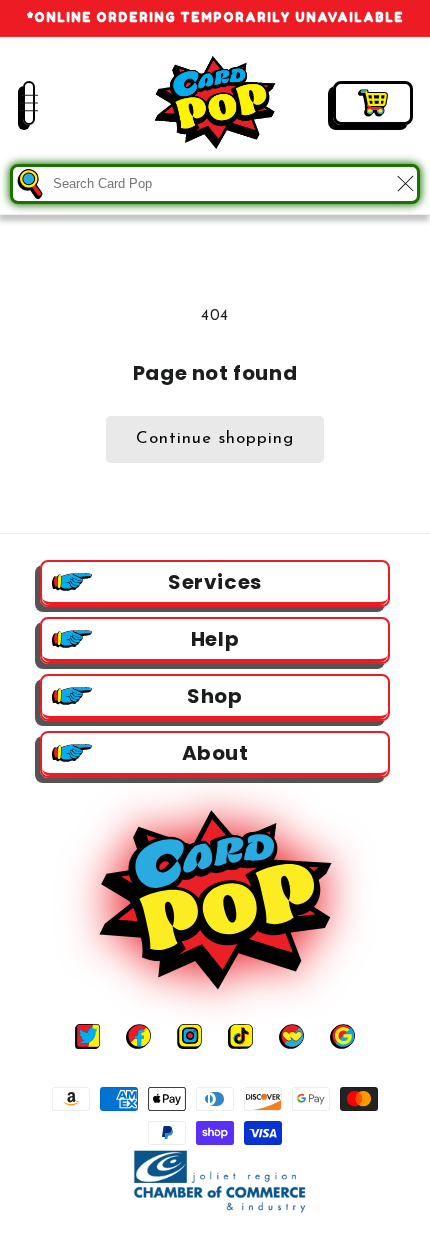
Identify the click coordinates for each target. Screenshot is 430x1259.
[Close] (405, 184)
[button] (15, 103)
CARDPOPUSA (234, 1242)
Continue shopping (215, 438)
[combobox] (215, 184)
